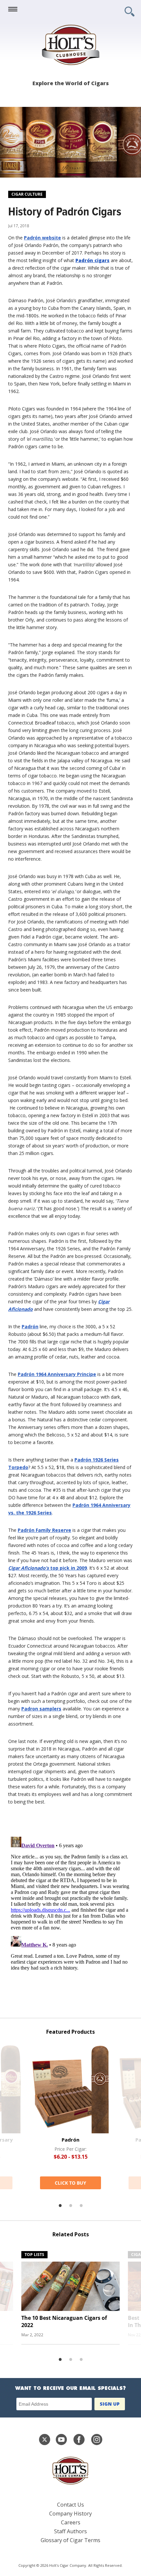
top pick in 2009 (48, 1568)
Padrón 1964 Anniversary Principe (57, 1374)
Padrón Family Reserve (44, 1530)
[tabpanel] (70, 2117)
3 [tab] (81, 2206)
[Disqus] (70, 1916)
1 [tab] (60, 2206)
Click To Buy (70, 2183)
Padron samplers (41, 1709)
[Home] (70, 45)
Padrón (30, 1326)
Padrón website (42, 238)
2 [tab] (70, 2206)
